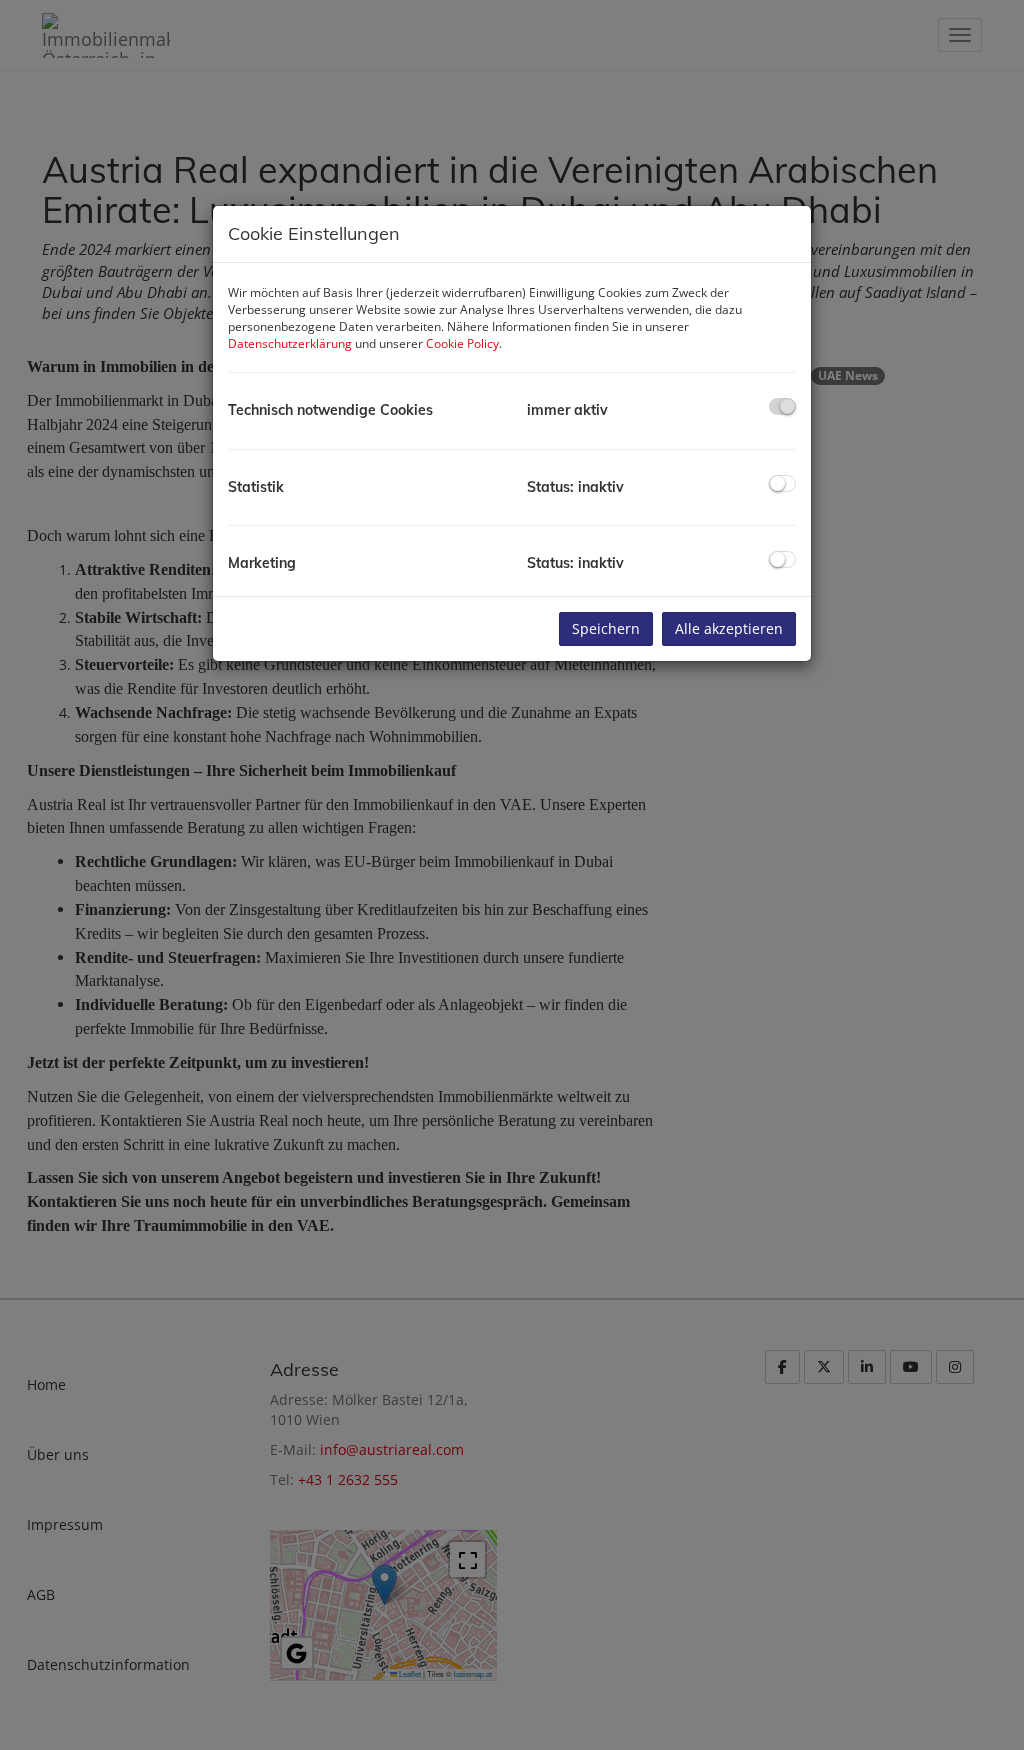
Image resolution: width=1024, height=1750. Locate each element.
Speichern (606, 628)
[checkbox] (782, 406)
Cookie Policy (462, 343)
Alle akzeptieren (729, 628)
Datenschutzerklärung (290, 343)
